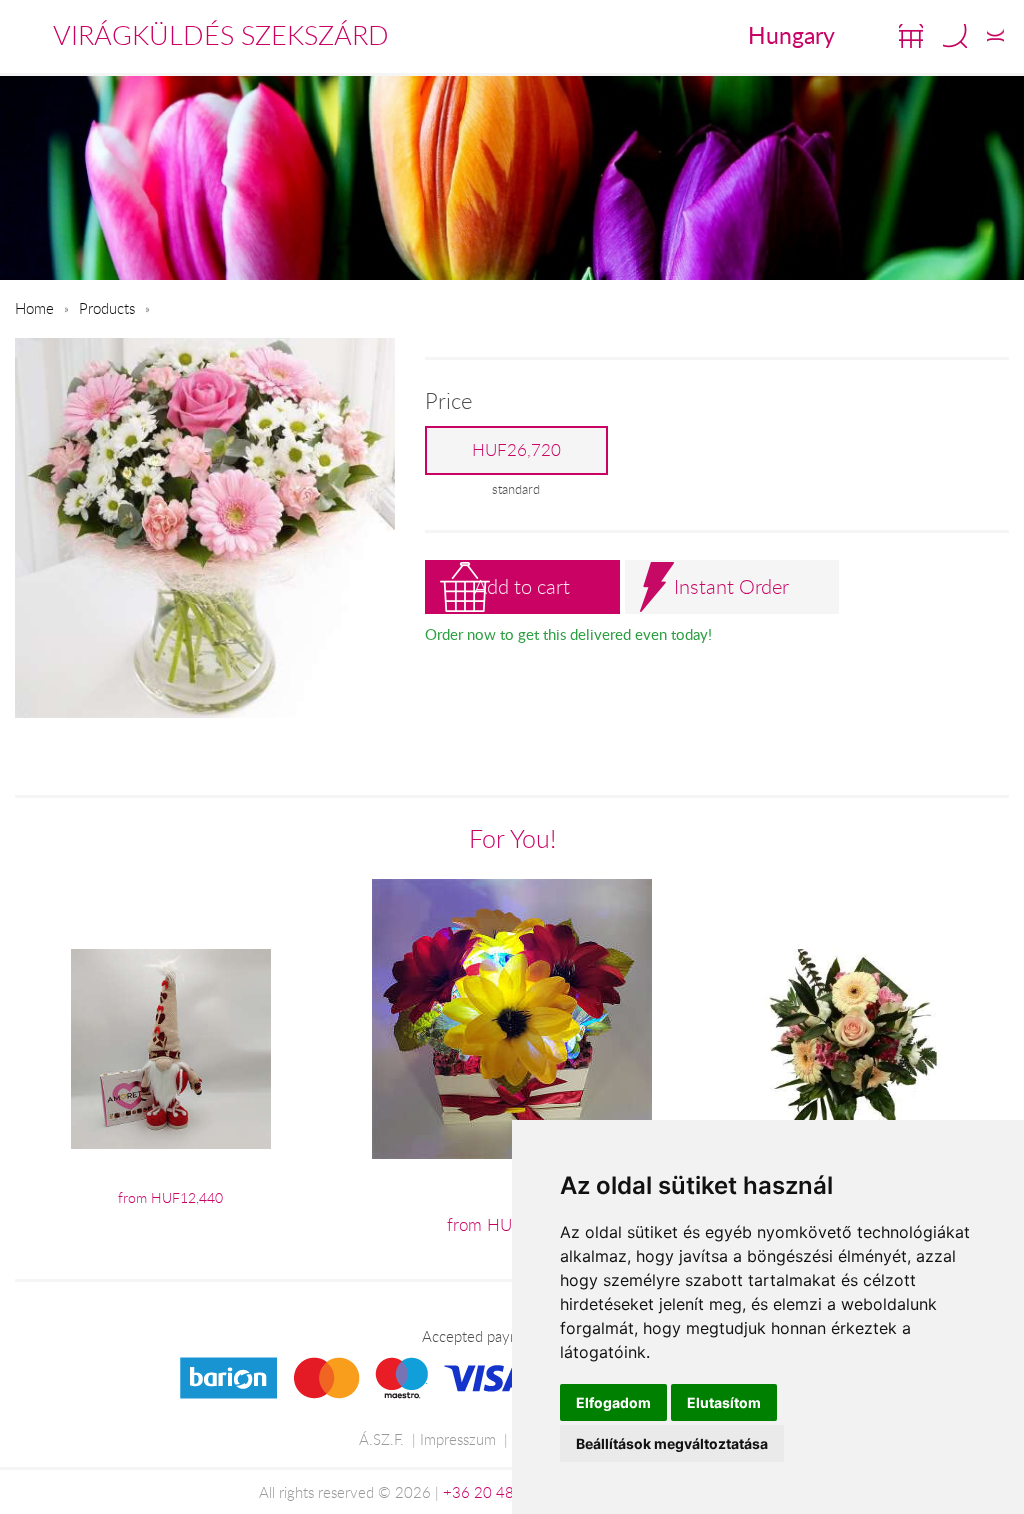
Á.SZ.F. (381, 1439)
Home (34, 308)
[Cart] (911, 36)
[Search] (955, 36)
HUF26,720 (516, 450)
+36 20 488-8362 (504, 1492)
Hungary (791, 35)
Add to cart (522, 586)
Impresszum (458, 1439)
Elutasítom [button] (724, 1402)
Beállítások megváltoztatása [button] (672, 1443)
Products (107, 308)
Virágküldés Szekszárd (221, 35)
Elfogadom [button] (613, 1402)
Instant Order (731, 586)
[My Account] (995, 36)
